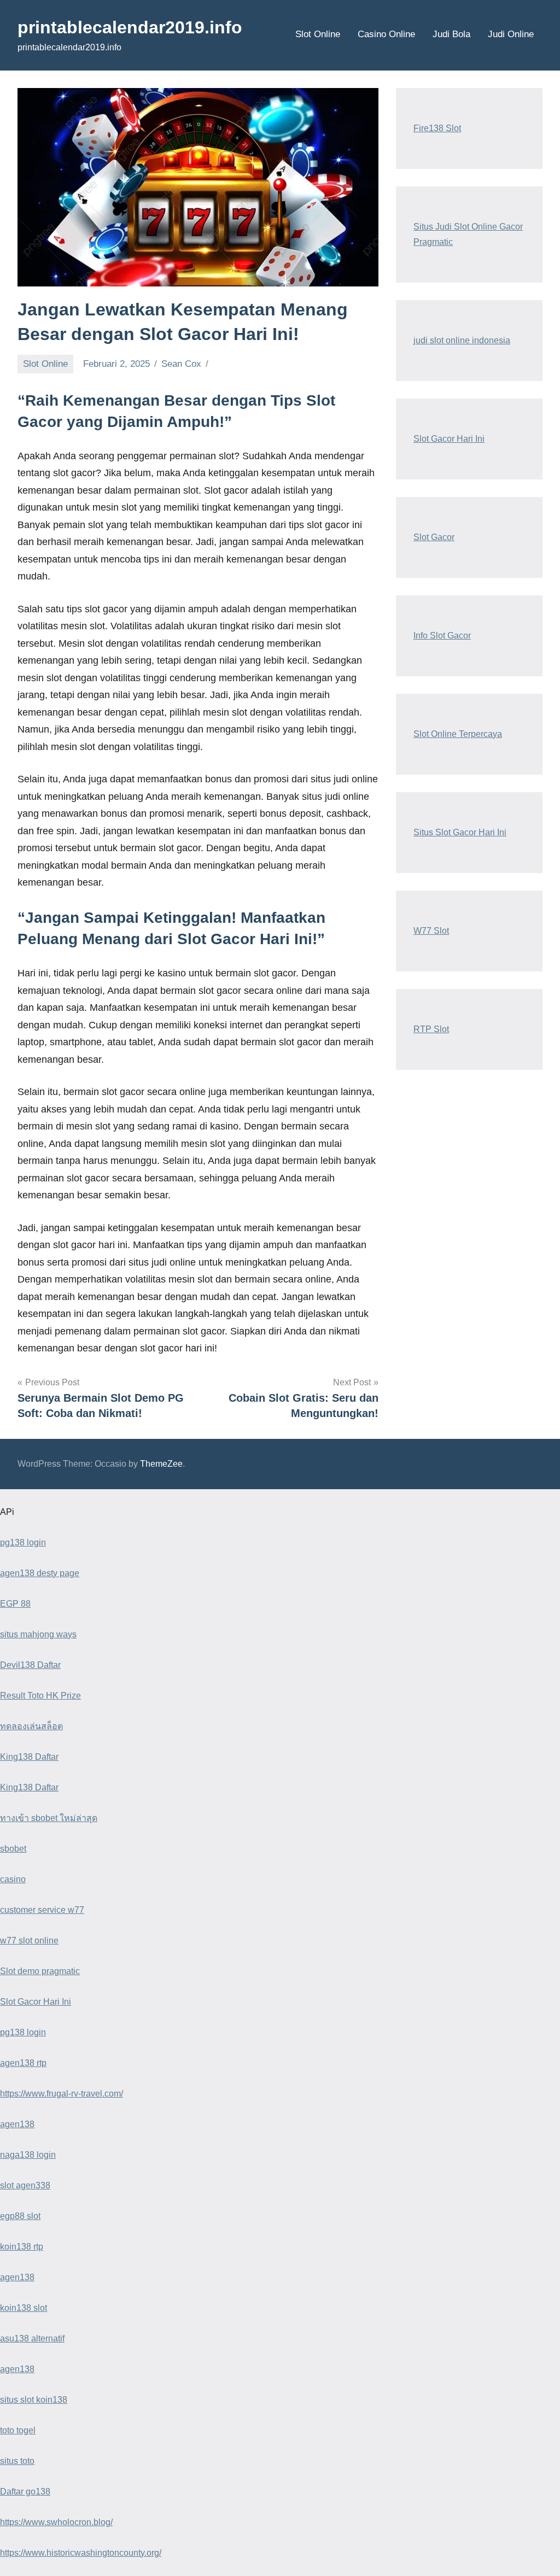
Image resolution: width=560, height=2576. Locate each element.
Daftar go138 (25, 2492)
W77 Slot (431, 931)
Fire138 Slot (437, 128)
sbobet (13, 1849)
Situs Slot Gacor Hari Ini (460, 832)
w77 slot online (29, 1940)
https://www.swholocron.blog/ (56, 2522)
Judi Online (511, 34)
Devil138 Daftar (30, 1665)
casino (13, 1879)
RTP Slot (431, 1029)
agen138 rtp (23, 2063)
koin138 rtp (22, 2247)
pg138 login (23, 1542)
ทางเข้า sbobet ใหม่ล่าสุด (49, 1818)
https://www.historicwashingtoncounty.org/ (81, 2553)
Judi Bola (451, 34)
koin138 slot (24, 2308)
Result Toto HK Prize (40, 1696)
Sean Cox (181, 364)
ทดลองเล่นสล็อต (31, 1726)
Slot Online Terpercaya (458, 734)
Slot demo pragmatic (40, 1971)
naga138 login (28, 2155)
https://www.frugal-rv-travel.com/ (62, 2094)
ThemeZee (161, 1464)
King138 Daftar (29, 1757)
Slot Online (318, 34)
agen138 (17, 2124)
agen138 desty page (40, 1573)
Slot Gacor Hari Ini (449, 439)
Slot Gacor (434, 537)
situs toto (17, 2461)
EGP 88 (15, 1604)
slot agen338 (25, 2185)
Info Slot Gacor (442, 636)
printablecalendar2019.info (130, 27)
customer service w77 (42, 1910)
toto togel (18, 2430)
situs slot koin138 (34, 2400)
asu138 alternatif (32, 2338)
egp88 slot (20, 2216)
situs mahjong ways (38, 1634)
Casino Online (386, 34)
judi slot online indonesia (462, 340)
